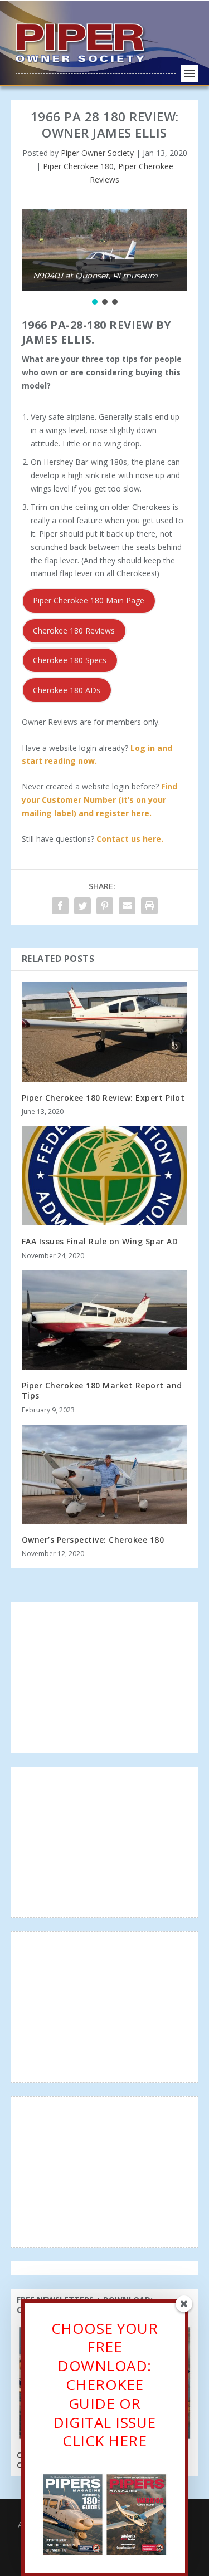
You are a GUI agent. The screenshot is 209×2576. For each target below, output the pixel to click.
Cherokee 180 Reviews (74, 630)
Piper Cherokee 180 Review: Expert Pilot (103, 1098)
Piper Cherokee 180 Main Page (89, 600)
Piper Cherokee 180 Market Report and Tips (102, 1390)
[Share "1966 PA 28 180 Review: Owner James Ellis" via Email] (127, 906)
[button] (95, 302)
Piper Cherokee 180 (78, 166)
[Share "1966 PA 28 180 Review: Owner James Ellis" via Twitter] (82, 906)
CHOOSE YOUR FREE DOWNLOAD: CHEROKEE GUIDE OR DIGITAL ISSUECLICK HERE (105, 2385)
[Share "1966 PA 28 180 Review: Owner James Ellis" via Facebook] (60, 906)
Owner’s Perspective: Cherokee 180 (93, 1540)
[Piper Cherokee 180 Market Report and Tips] (105, 1320)
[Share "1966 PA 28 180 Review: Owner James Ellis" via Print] (149, 906)
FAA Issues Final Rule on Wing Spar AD (100, 1241)
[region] (105, 258)
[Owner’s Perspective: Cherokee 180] (105, 1475)
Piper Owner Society (97, 153)
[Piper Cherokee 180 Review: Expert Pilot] (105, 1032)
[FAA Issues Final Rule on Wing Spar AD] (105, 1176)
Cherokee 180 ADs (67, 690)
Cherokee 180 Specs (70, 660)
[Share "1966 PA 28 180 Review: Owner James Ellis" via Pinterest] (105, 906)
